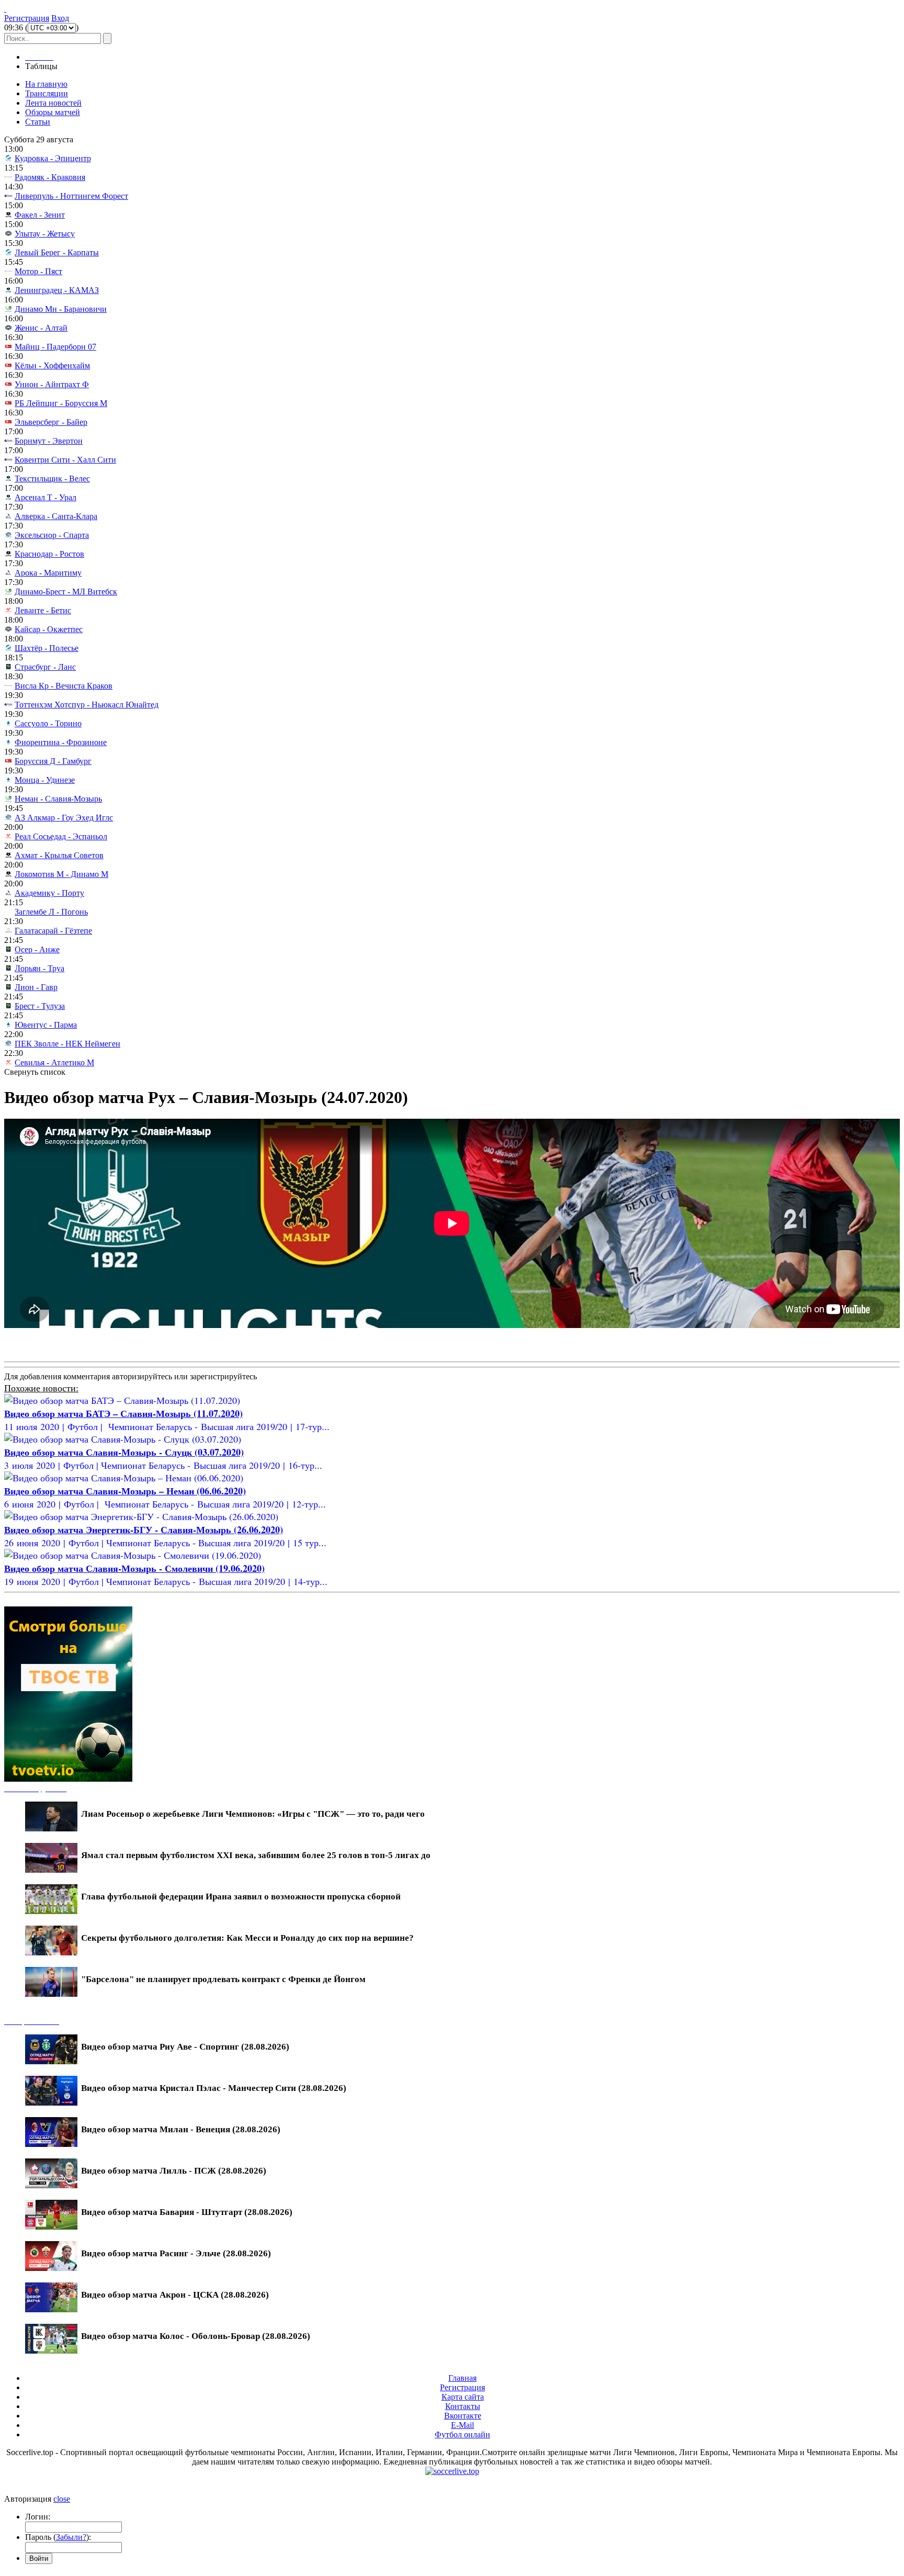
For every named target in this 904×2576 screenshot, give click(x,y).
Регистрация (27, 18)
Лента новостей (53, 103)
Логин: (38, 2517)
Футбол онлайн (462, 2434)
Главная (462, 2378)
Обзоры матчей (53, 112)
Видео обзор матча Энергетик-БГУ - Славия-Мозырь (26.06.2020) (144, 1529)
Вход (60, 18)
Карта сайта (463, 2397)
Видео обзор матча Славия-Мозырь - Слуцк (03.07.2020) (124, 1452)
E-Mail (462, 2425)
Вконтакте (463, 2416)
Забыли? (71, 2537)
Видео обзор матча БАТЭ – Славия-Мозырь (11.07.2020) (123, 1413)
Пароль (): (58, 2537)
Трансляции (47, 93)
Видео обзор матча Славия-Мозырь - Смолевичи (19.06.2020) (134, 1568)
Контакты (463, 2406)
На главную (46, 84)
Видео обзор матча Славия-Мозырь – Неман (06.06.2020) (125, 1491)
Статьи (38, 122)
